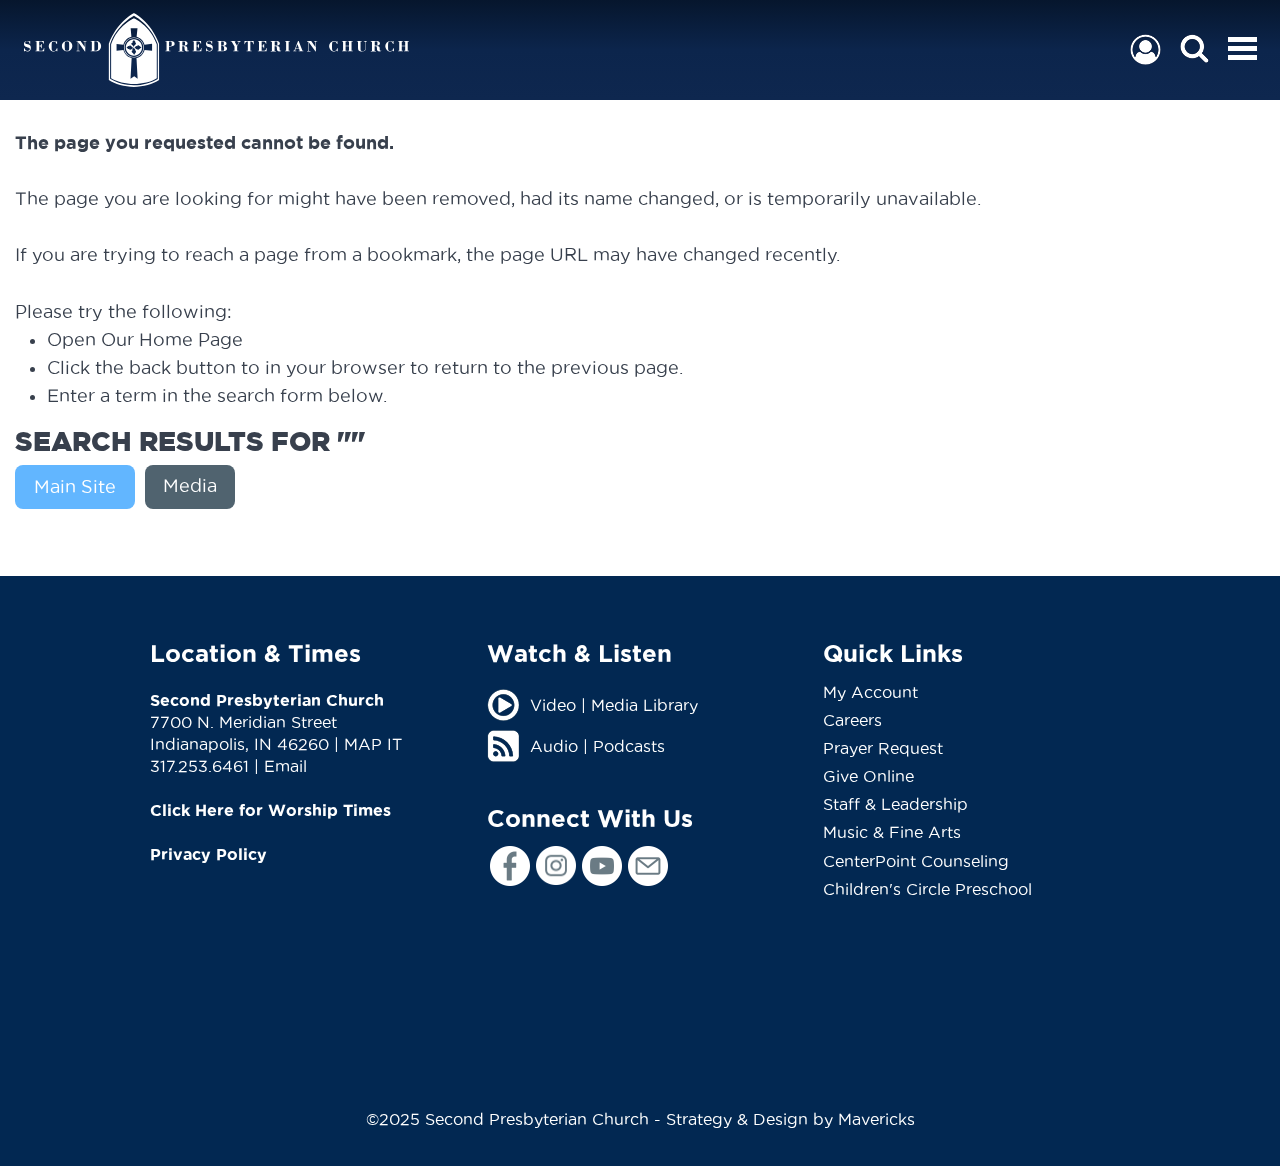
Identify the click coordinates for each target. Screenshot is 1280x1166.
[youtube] (602, 866)
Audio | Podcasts (597, 746)
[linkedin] (648, 866)
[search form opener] (1194, 49)
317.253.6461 (199, 766)
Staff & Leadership (895, 804)
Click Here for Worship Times (270, 810)
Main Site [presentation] (75, 486)
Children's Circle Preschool (927, 889)
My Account (870, 692)
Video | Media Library (614, 705)
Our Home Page (172, 339)
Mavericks (876, 1119)
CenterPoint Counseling (916, 861)
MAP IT (373, 744)
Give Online (868, 776)
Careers (852, 720)
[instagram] (556, 865)
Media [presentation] (190, 485)
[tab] (80, 487)
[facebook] (510, 866)
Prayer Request (883, 748)
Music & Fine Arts (892, 832)
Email (285, 766)
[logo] (216, 50)
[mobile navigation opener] (1242, 48)
